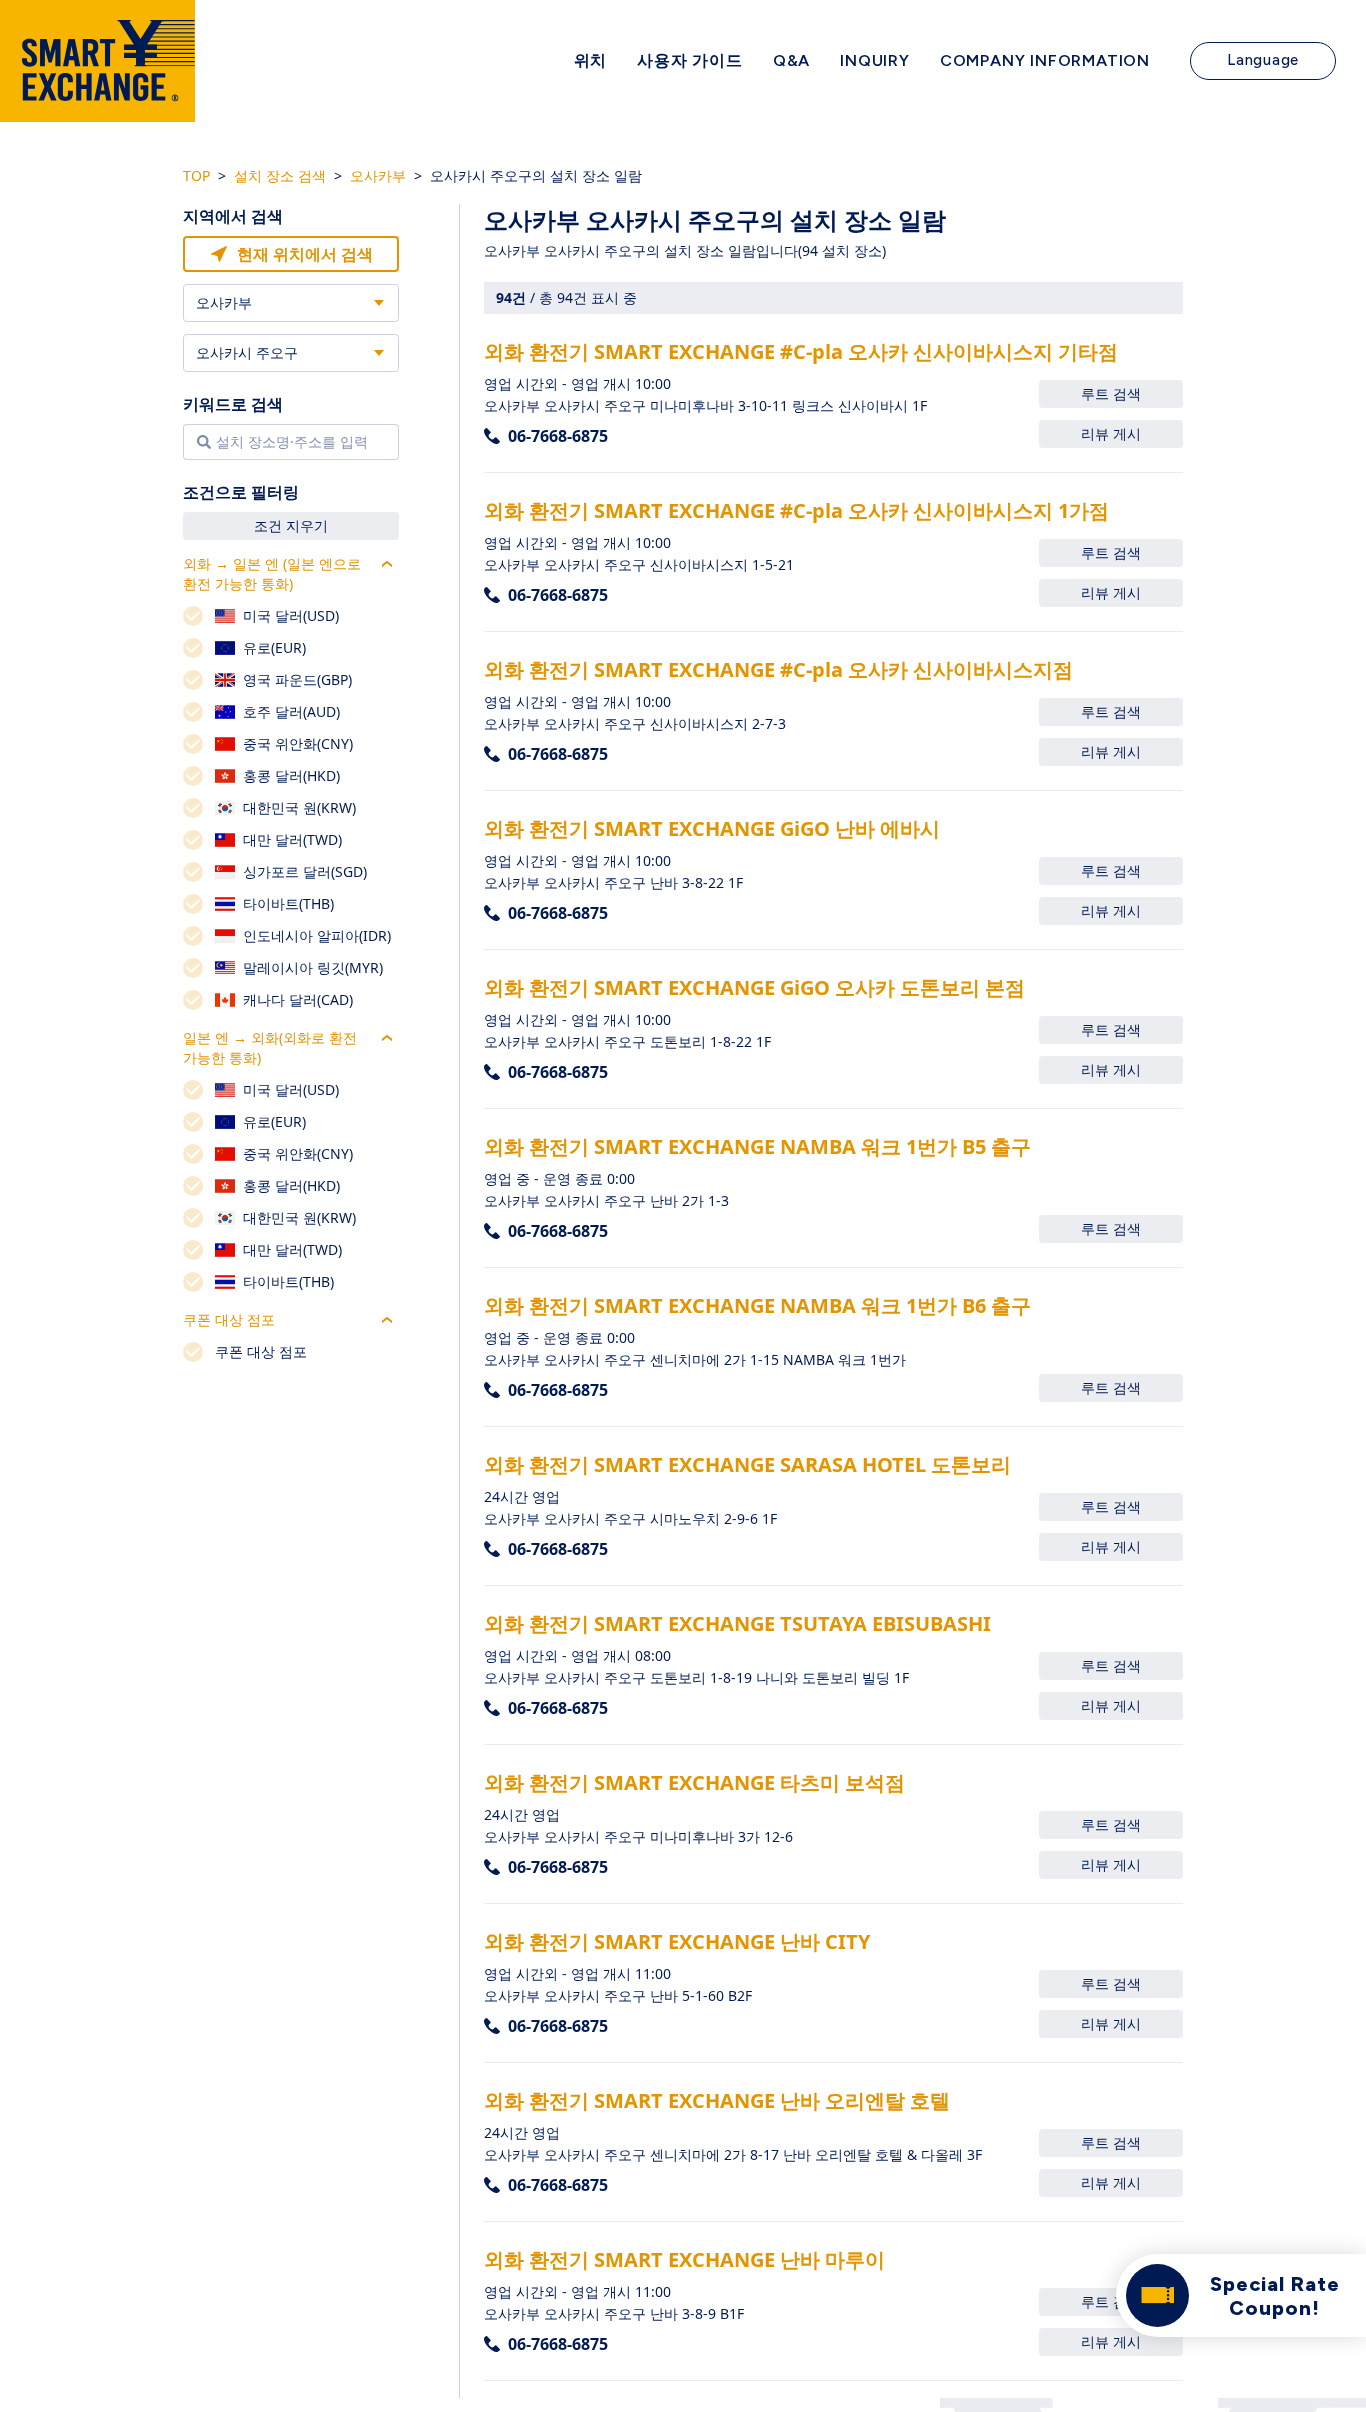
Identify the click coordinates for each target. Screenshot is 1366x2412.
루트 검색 (1111, 393)
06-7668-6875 (558, 436)
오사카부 (378, 175)
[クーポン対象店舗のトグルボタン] (387, 1320)
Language (1263, 60)
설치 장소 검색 (280, 175)
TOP (196, 175)
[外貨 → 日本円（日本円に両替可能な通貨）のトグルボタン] (387, 564)
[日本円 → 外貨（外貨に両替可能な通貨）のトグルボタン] (387, 1038)
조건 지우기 (291, 525)
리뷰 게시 (1111, 433)
